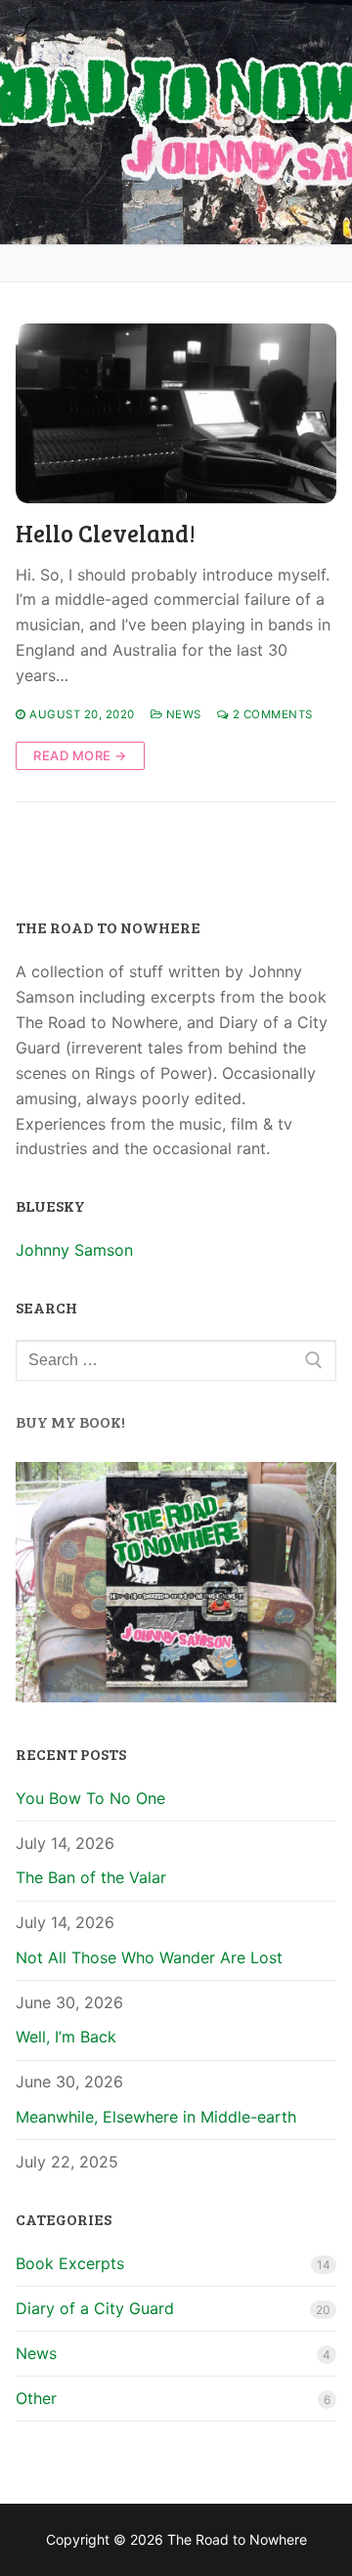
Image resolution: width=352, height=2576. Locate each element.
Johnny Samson (74, 1250)
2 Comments (271, 714)
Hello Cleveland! (106, 533)
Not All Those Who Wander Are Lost (149, 1957)
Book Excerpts (70, 2263)
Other (36, 2398)
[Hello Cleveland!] (176, 414)
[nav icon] (297, 122)
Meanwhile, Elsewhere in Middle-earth (156, 2117)
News (182, 714)
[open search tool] (242, 122)
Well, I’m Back (66, 2037)
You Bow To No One (90, 1798)
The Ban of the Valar (91, 1877)
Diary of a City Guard (95, 2308)
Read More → (80, 755)
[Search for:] (176, 1360)
